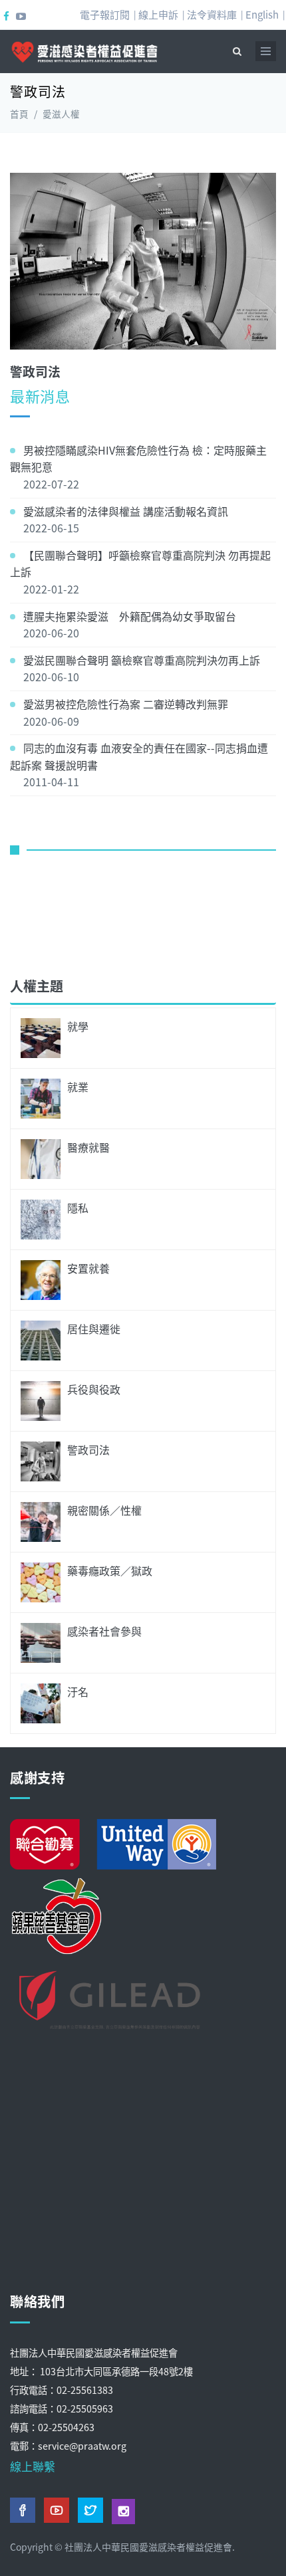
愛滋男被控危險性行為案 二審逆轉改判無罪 (126, 704)
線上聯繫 (33, 2466)
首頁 (19, 114)
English (262, 14)
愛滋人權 (61, 114)
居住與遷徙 (94, 1329)
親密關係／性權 (104, 1510)
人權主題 (37, 986)
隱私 (78, 1208)
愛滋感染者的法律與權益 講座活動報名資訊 (126, 511)
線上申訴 (158, 14)
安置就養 (88, 1268)
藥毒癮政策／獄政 (110, 1570)
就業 (78, 1087)
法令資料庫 (212, 14)
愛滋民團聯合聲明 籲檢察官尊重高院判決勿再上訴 (142, 660)
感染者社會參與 (104, 1631)
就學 (78, 1026)
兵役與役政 (94, 1389)
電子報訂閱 (105, 14)
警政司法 (88, 1449)
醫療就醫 (88, 1147)
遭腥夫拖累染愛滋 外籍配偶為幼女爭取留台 (130, 616)
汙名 (78, 1691)
